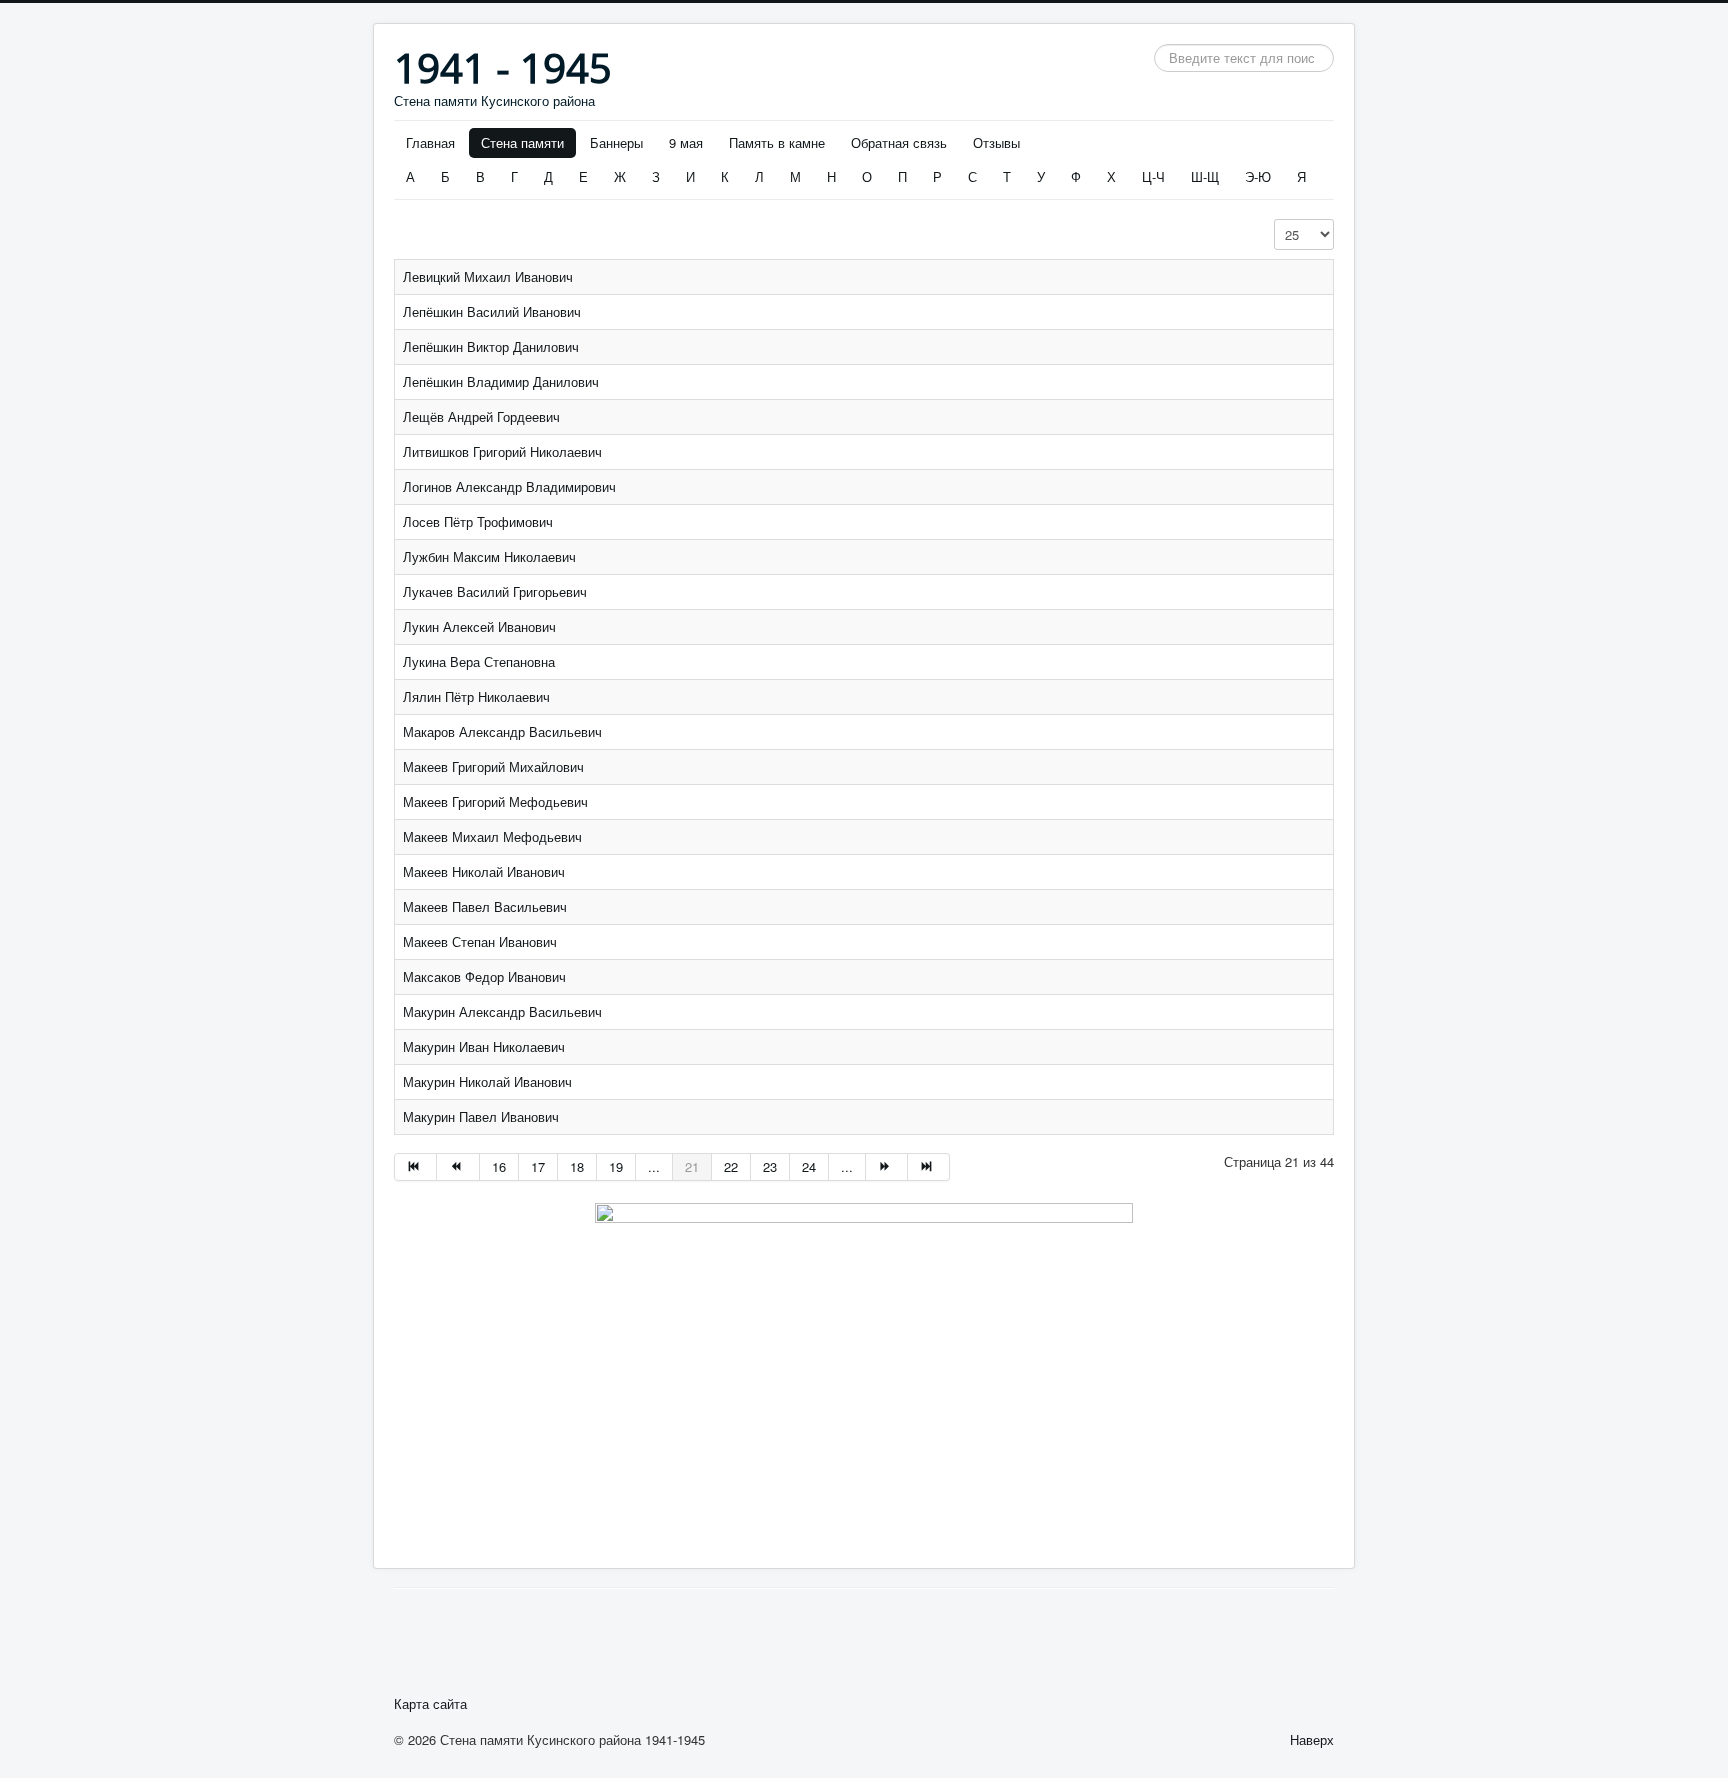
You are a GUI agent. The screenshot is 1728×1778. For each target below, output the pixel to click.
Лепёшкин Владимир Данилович (501, 381)
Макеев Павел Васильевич (485, 906)
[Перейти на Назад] (458, 1167)
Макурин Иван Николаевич (484, 1046)
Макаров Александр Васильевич (502, 731)
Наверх (1312, 1739)
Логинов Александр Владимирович (509, 486)
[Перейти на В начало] (415, 1167)
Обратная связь (899, 142)
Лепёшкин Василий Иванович (492, 311)
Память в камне (777, 142)
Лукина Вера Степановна (479, 661)
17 (538, 1166)
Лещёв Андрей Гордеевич (481, 416)
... (654, 1166)
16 (499, 1166)
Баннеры (616, 142)
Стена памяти (522, 142)
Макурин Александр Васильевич (502, 1011)
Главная (430, 142)
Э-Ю (1258, 176)
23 (770, 1166)
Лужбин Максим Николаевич (489, 556)
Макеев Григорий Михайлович (493, 766)
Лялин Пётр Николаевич (476, 696)
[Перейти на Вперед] (887, 1167)
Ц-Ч (1153, 176)
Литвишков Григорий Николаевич (502, 451)
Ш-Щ (1205, 176)
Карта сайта (430, 1704)
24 (809, 1166)
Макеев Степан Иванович (480, 941)
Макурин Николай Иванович (487, 1081)
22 (731, 1166)
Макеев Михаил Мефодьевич (492, 836)
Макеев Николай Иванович (484, 871)
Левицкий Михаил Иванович (488, 276)
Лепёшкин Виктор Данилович (491, 346)
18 (577, 1166)
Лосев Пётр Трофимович (478, 521)
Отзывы (996, 142)
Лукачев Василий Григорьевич (495, 591)
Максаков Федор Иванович (484, 976)
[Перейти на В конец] (929, 1167)
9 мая (686, 142)
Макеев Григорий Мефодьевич (495, 801)
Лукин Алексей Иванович (479, 626)
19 (616, 1166)
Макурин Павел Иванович (481, 1116)
